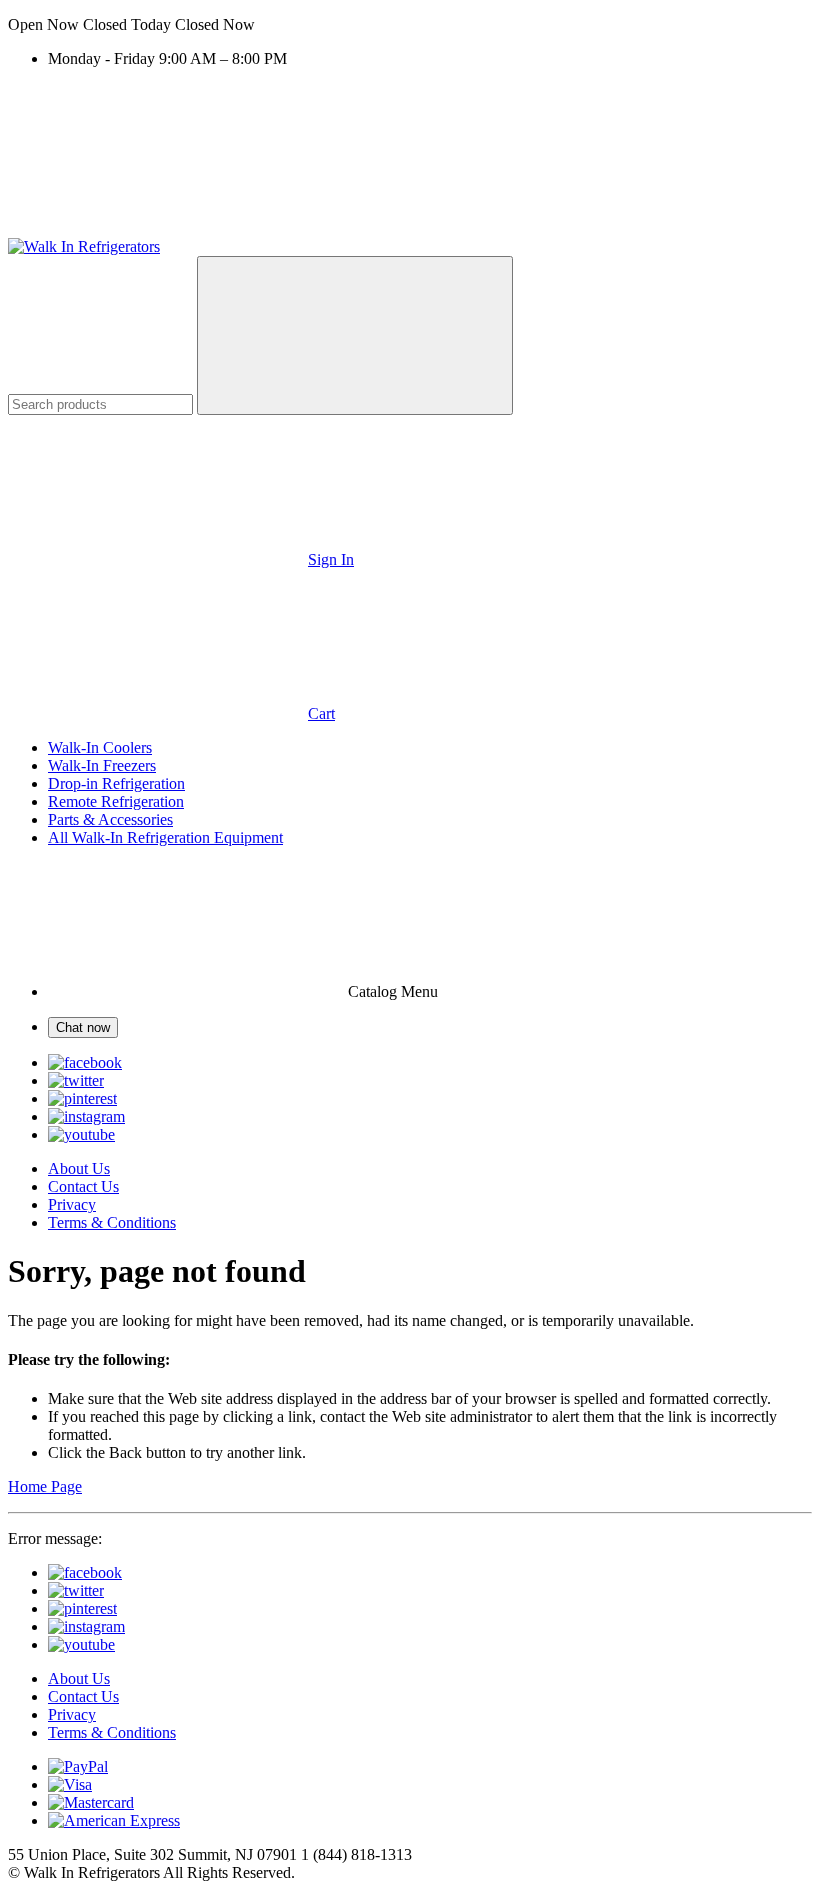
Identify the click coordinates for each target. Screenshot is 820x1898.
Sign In (331, 559)
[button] (410, 25)
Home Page (45, 1486)
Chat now (83, 1027)
